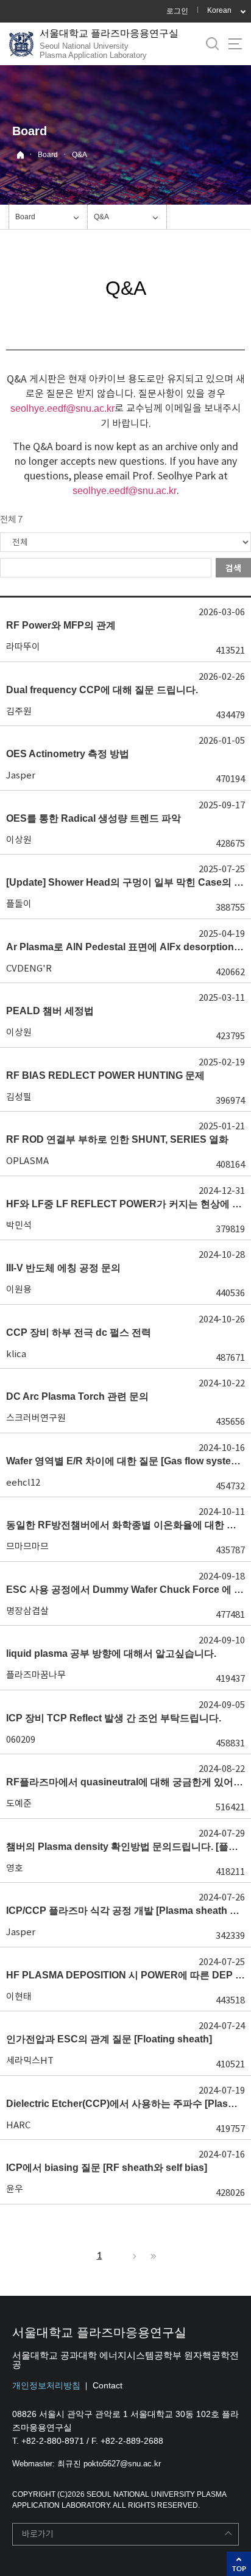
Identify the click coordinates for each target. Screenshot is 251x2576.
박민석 (19, 1225)
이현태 (19, 1996)
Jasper (21, 775)
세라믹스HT (30, 2060)
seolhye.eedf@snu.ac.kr (62, 408)
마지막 (152, 2256)
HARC (18, 2125)
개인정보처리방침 (46, 2385)
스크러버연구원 (36, 1418)
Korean (219, 10)
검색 (233, 568)
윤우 (15, 2189)
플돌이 (19, 904)
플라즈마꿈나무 (36, 1675)
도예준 (19, 1803)
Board (48, 155)
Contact (108, 2385)
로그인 (177, 11)
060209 (21, 1739)
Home (20, 155)
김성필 (19, 1097)
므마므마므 (27, 1546)
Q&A (80, 155)
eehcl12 (23, 1482)
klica (16, 1354)
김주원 (19, 711)
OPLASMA (27, 1161)
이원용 (19, 1289)
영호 (15, 1868)
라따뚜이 (23, 647)
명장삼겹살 (27, 1611)
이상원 (19, 840)
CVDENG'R (29, 968)
